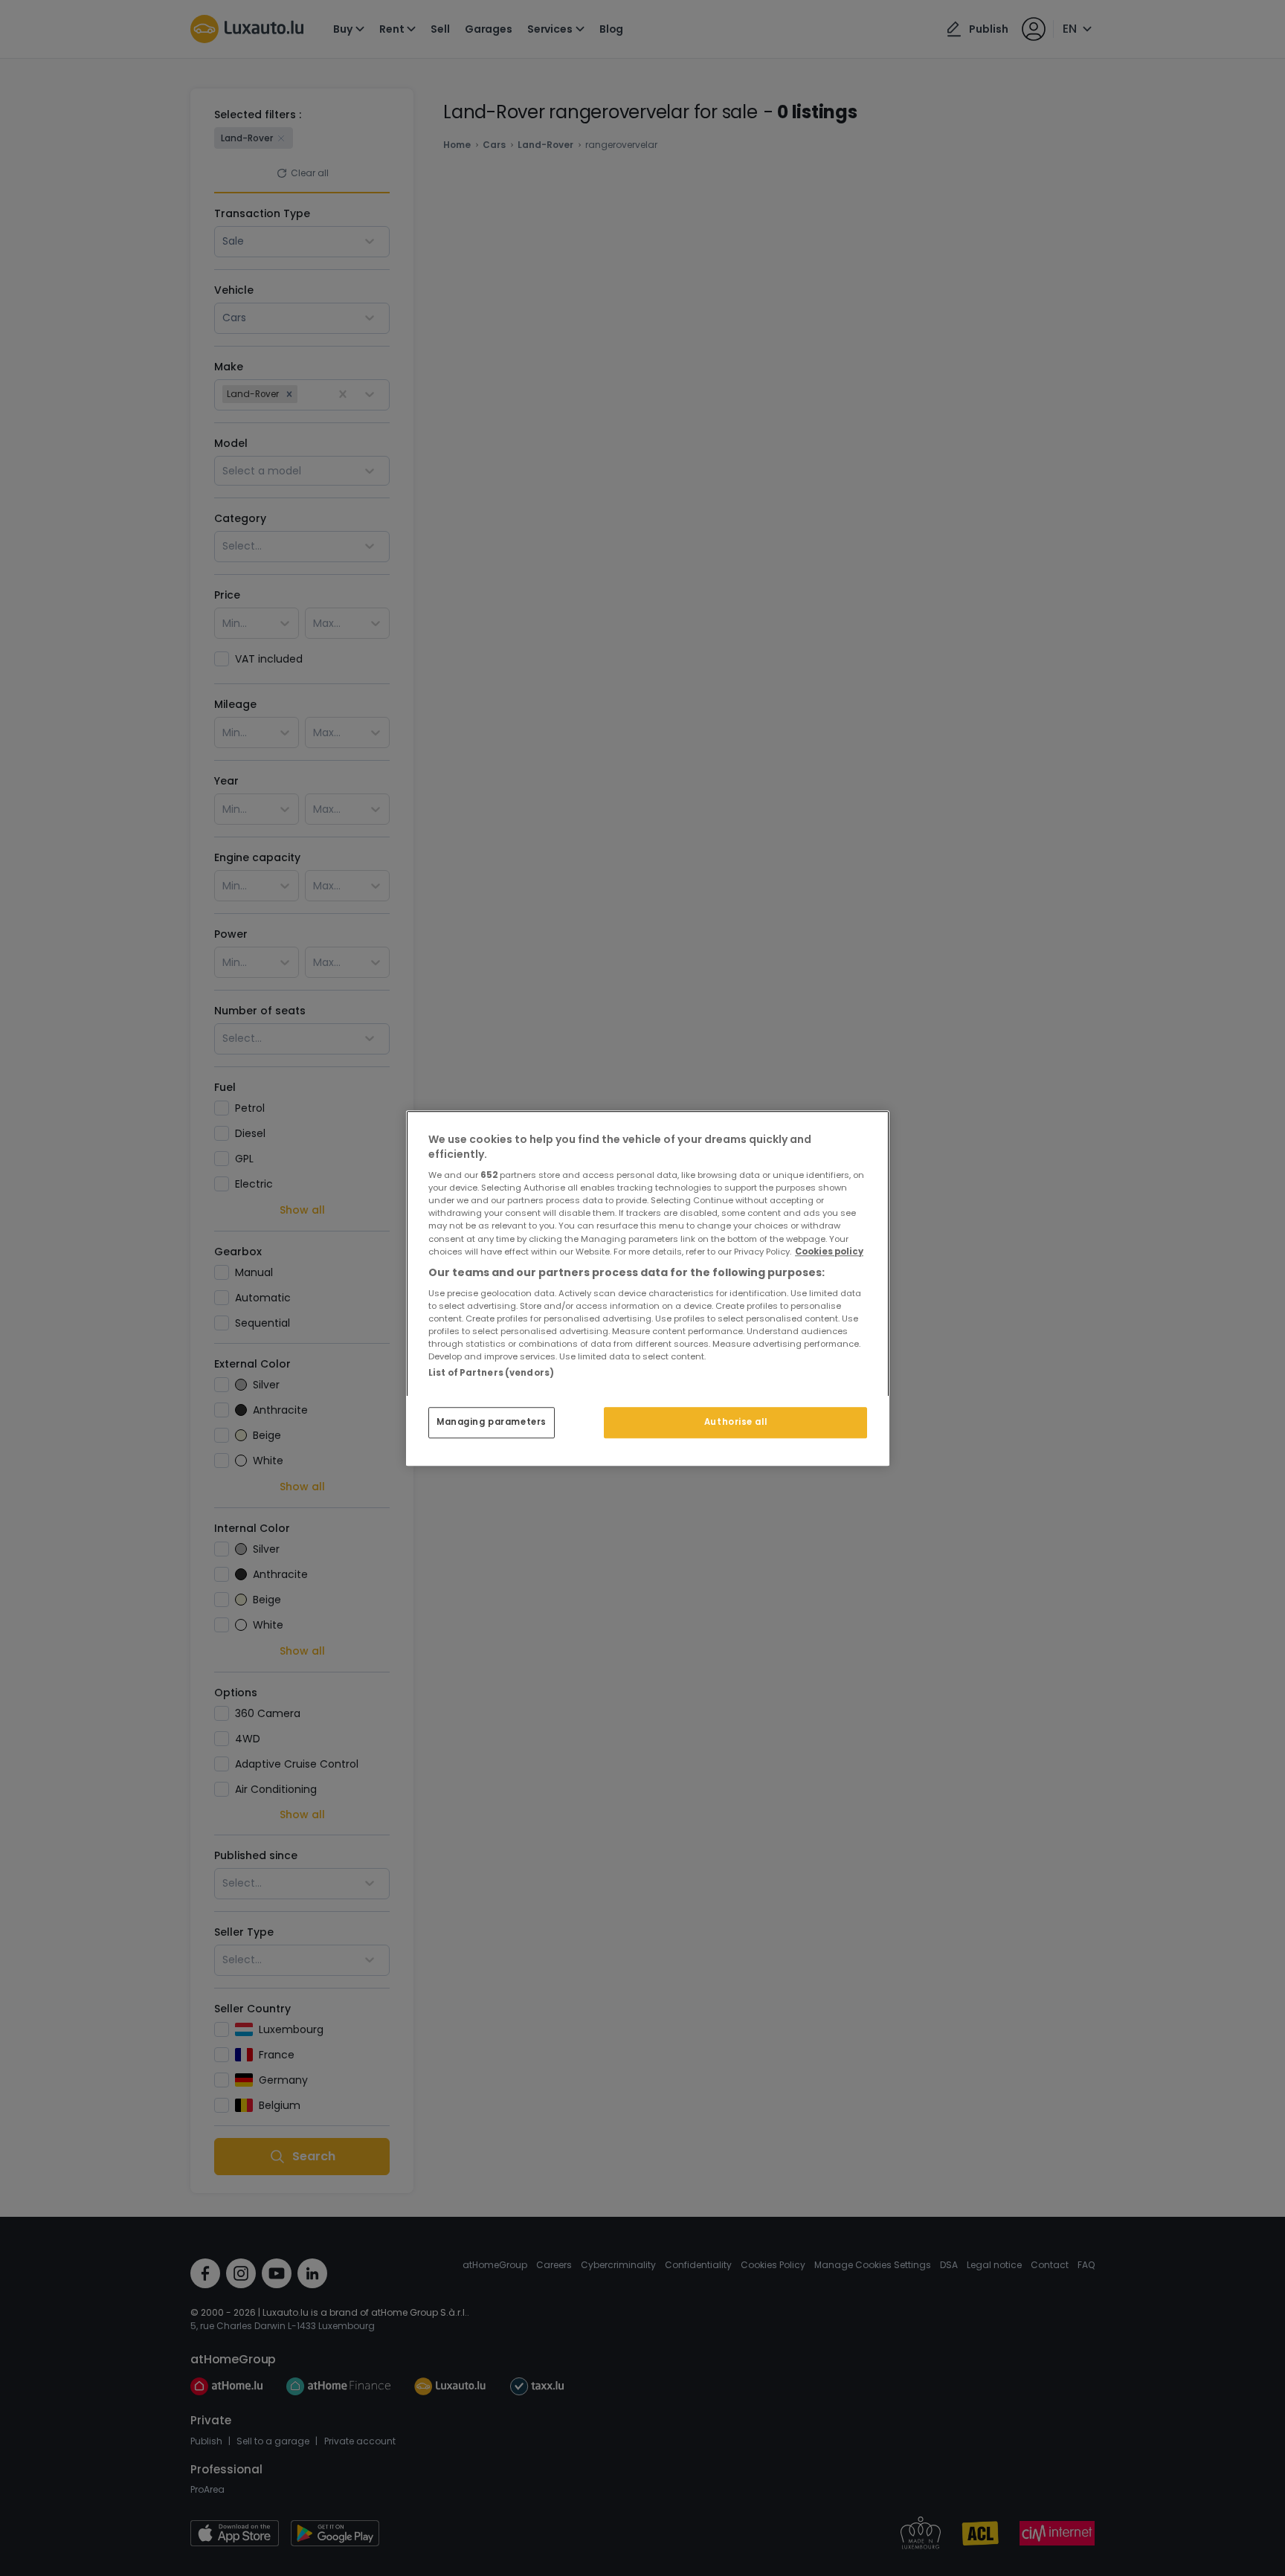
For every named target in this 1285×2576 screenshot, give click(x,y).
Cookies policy (829, 1252)
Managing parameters (492, 1422)
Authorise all (735, 1422)
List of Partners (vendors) (491, 1373)
